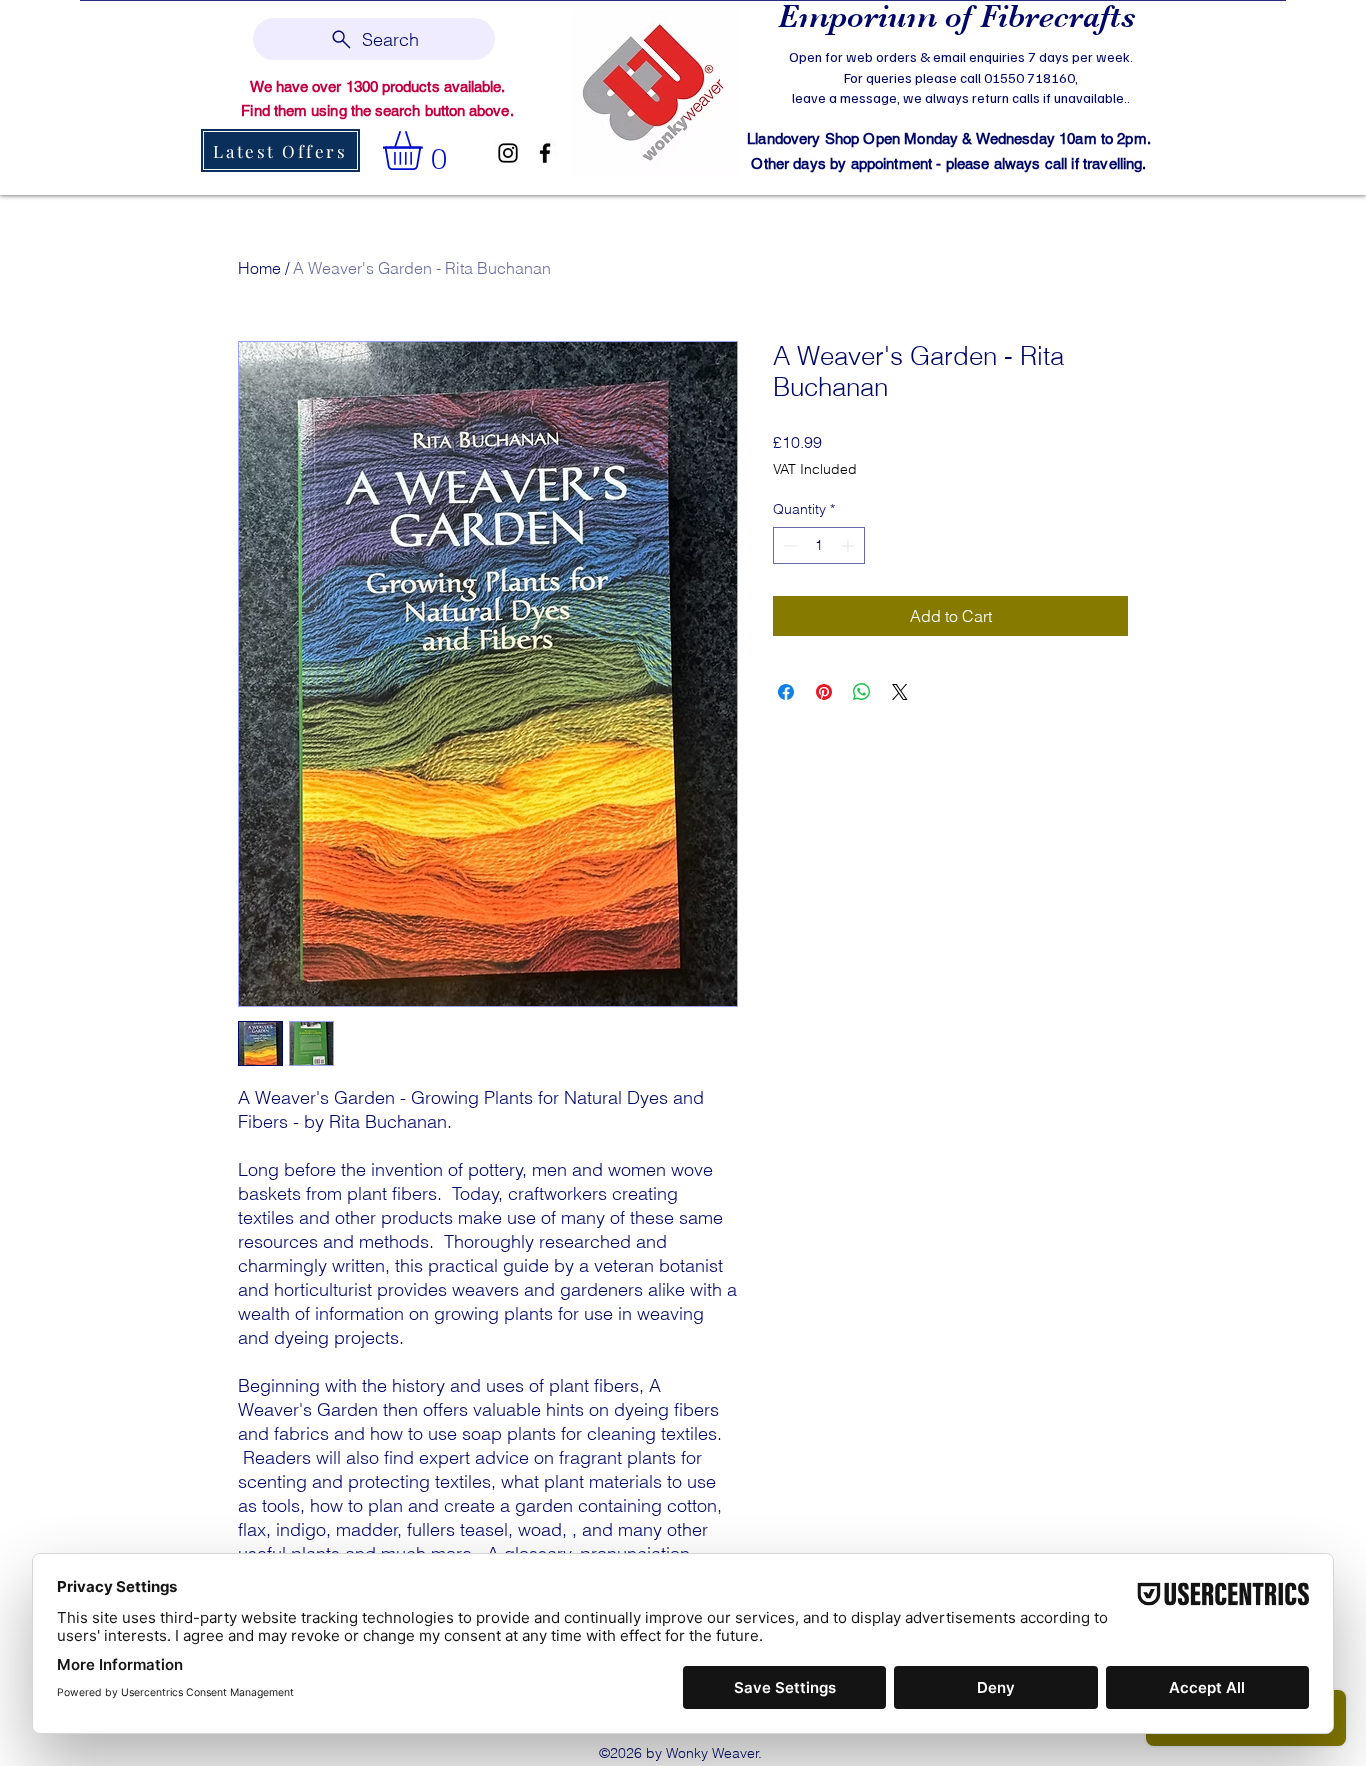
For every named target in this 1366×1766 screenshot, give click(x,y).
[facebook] (545, 153)
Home (259, 268)
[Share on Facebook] (786, 692)
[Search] (1152, 96)
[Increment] (849, 545)
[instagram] (508, 153)
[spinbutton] (819, 545)
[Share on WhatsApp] (862, 692)
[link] (425, 150)
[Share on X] (900, 692)
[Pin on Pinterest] (824, 692)
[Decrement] (788, 545)
